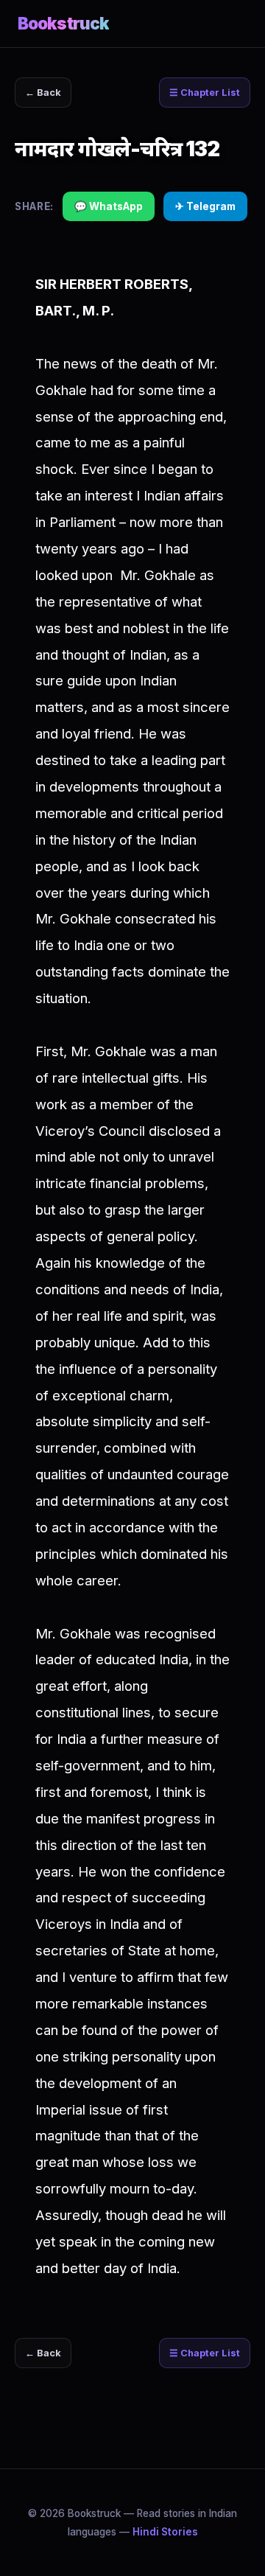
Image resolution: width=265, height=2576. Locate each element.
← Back (43, 93)
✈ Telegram (205, 206)
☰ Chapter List (205, 93)
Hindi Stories (165, 2532)
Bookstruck (63, 23)
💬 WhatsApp (109, 206)
